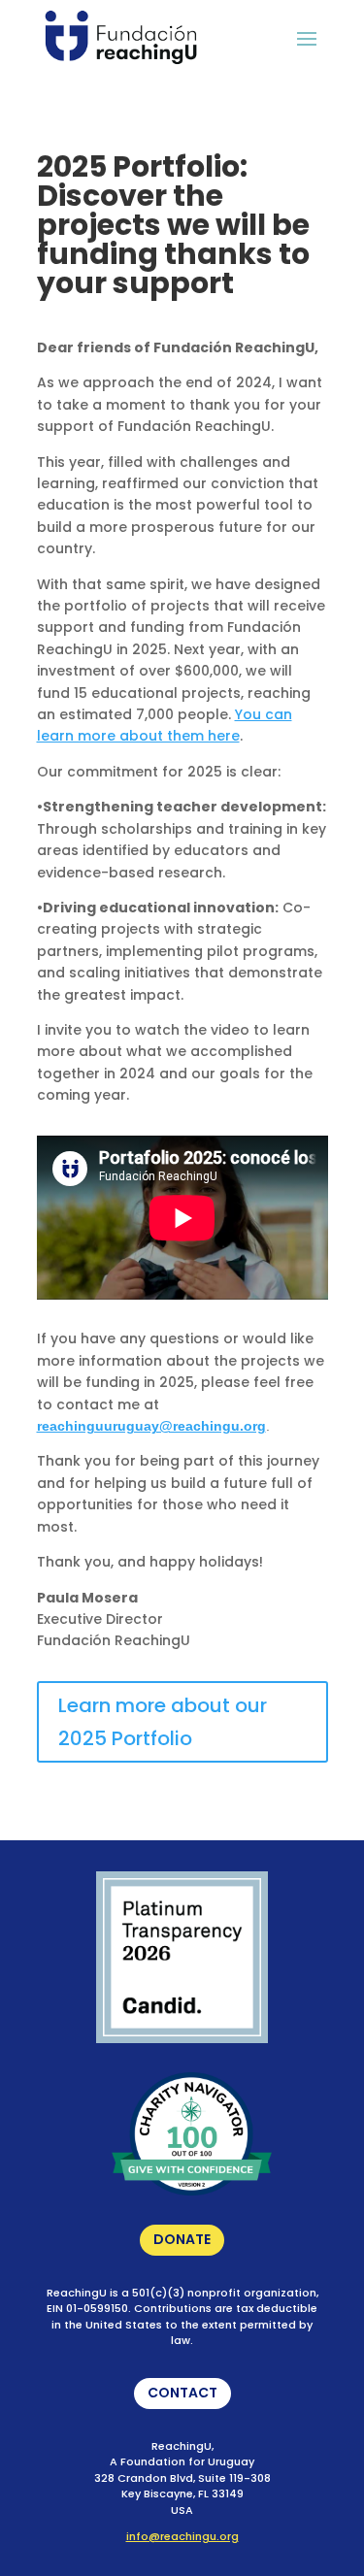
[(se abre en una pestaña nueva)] (182, 2038)
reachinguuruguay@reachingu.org (151, 1426)
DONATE (175, 2243)
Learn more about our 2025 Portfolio (152, 1727)
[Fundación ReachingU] (121, 37)
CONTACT (176, 2396)
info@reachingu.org (182, 2536)
